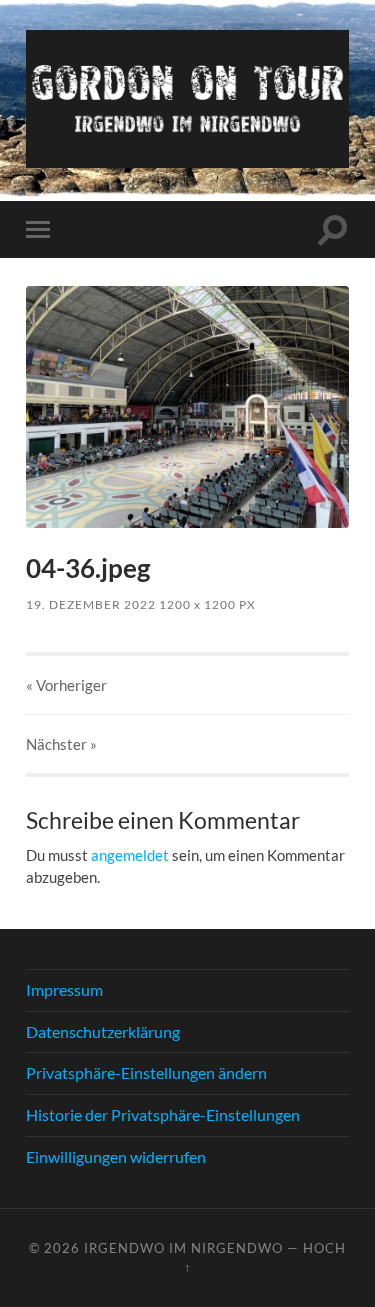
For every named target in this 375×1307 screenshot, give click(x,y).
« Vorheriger (66, 685)
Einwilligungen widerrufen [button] (116, 1156)
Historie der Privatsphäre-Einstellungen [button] (163, 1114)
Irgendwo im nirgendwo (183, 1248)
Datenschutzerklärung (103, 1031)
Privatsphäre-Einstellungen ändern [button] (146, 1072)
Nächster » (61, 744)
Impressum (64, 989)
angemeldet (130, 855)
